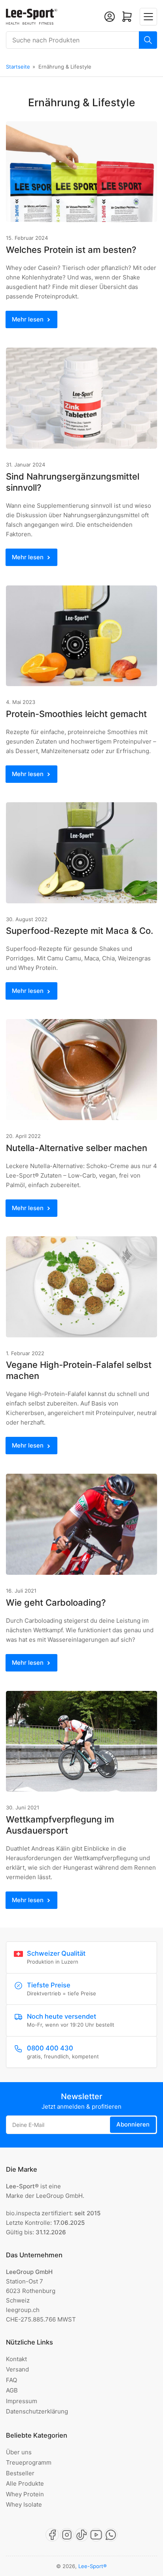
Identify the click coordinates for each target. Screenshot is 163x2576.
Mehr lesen (28, 319)
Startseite (18, 67)
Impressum (22, 2401)
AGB (12, 2390)
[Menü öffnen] (148, 17)
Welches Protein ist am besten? (71, 250)
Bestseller (20, 2473)
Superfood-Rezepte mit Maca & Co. (80, 931)
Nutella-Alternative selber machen (77, 1148)
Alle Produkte (25, 2483)
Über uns (19, 2452)
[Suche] (148, 40)
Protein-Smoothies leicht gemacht (76, 714)
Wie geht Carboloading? (56, 1603)
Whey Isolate (24, 2504)
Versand (17, 2369)
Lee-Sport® (93, 2566)
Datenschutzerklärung (37, 2411)
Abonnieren (133, 2124)
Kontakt (16, 2359)
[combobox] (81, 40)
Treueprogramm (29, 2462)
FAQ (11, 2380)
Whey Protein (25, 2494)
